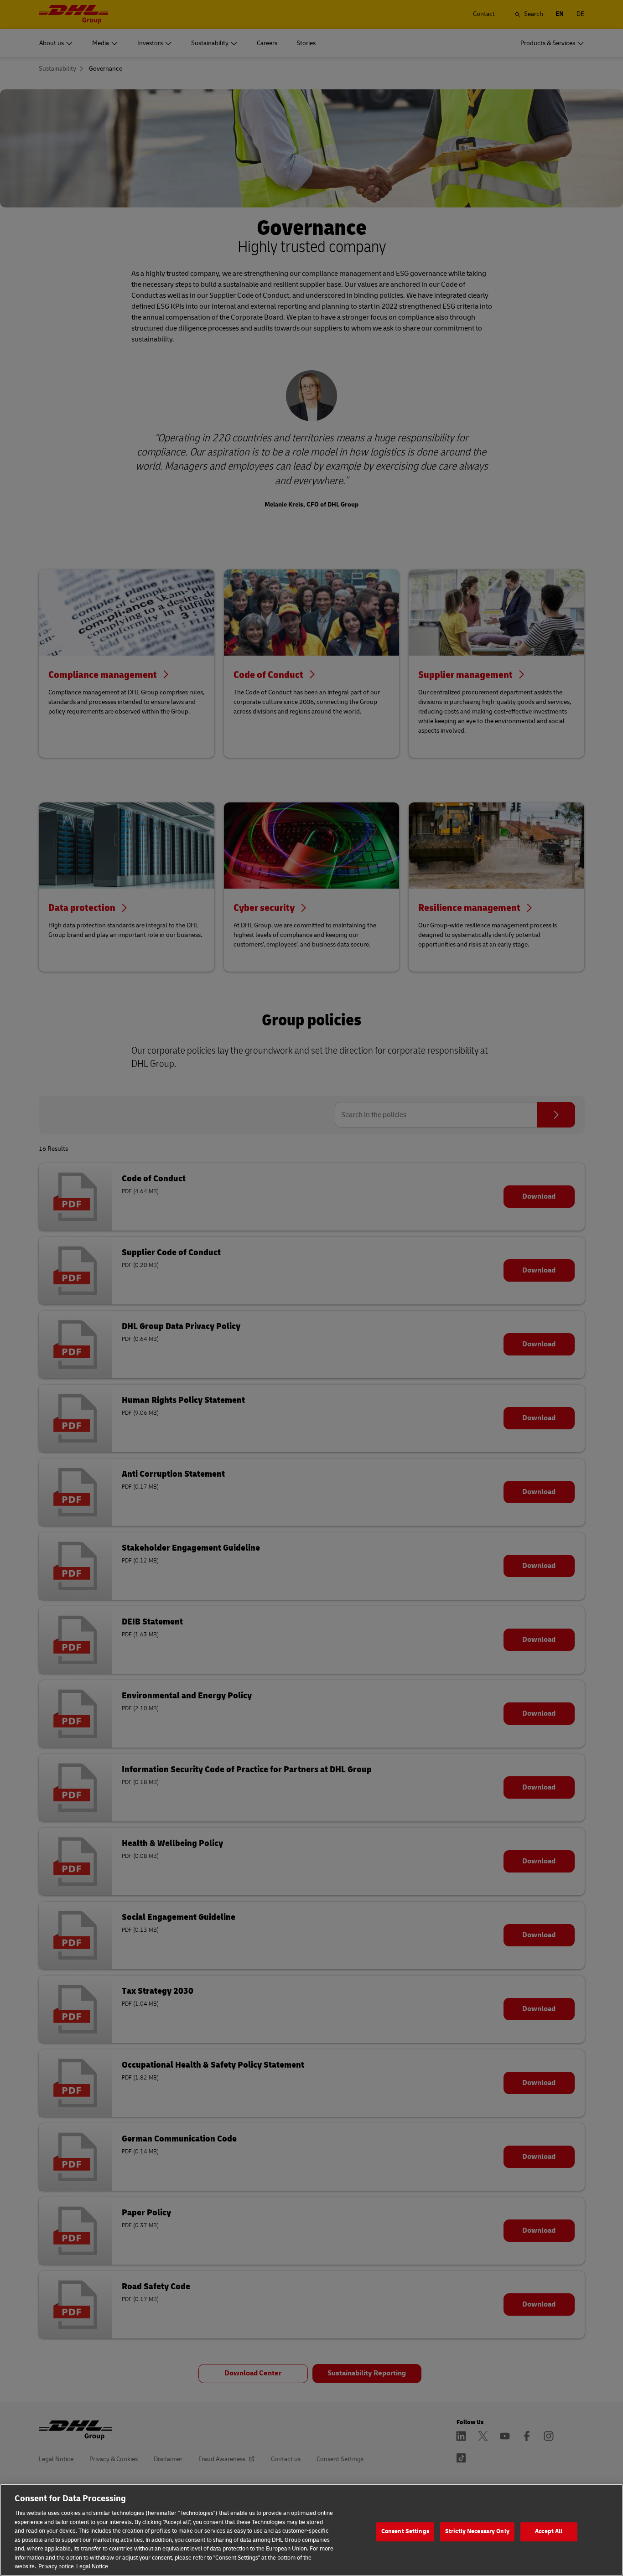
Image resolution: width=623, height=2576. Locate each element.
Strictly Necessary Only (477, 2531)
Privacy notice (56, 2566)
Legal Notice (92, 2566)
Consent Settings (405, 2531)
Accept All (549, 2531)
